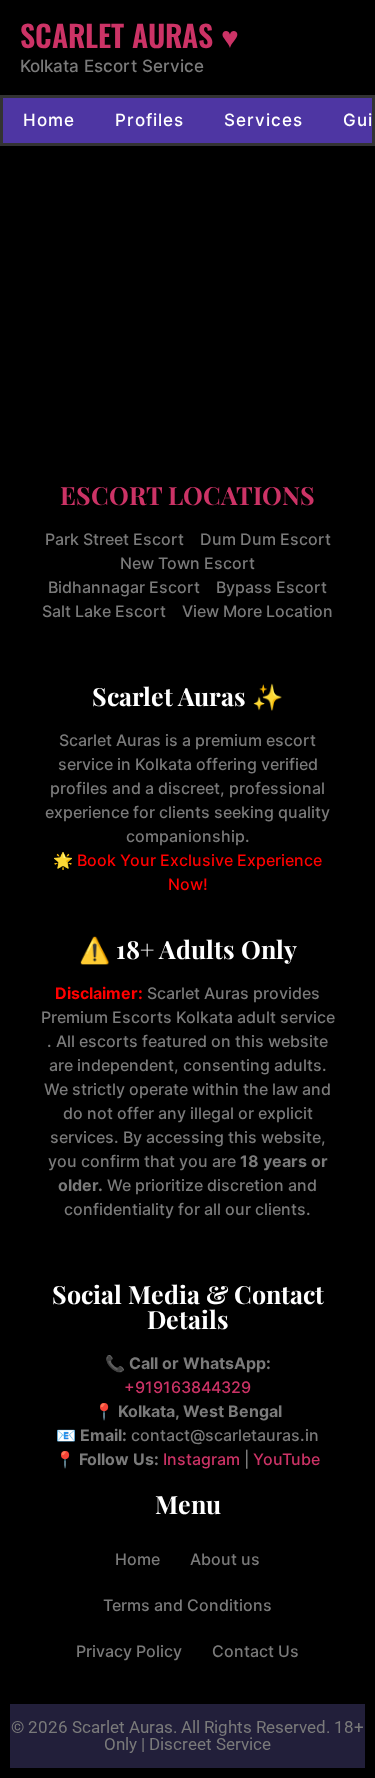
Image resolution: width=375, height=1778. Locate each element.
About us (225, 1559)
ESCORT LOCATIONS (187, 494)
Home (49, 120)
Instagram (201, 1459)
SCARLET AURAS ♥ (129, 34)
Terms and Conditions (187, 1605)
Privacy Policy (129, 1651)
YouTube (286, 1459)
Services (263, 120)
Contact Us (255, 1651)
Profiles (149, 120)
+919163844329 (187, 1387)
